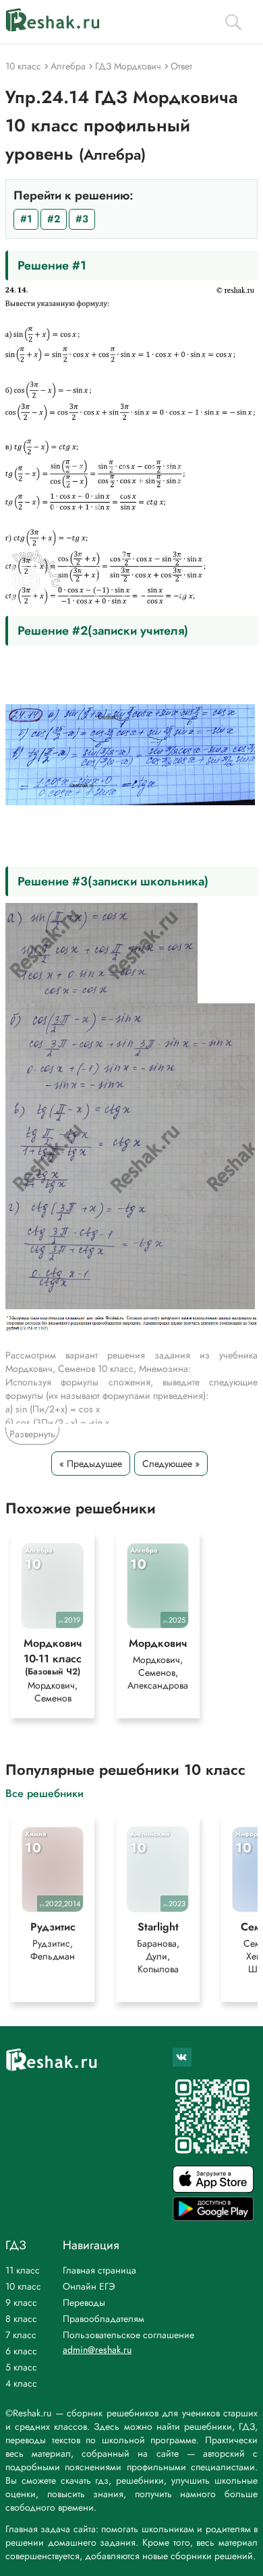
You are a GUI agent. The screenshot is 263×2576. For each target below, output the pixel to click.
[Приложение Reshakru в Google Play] (213, 2217)
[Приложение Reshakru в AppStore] (213, 2189)
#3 (82, 219)
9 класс (21, 2302)
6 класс (21, 2351)
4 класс (21, 2383)
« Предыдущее (91, 1464)
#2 (54, 219)
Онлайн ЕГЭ (89, 2286)
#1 (26, 219)
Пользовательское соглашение (128, 2335)
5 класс (21, 2367)
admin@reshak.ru (97, 2350)
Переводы (84, 2302)
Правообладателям (104, 2319)
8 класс (21, 2319)
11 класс (23, 2270)
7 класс (21, 2335)
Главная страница (99, 2270)
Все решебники (45, 1793)
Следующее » (171, 1464)
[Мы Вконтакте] (182, 2057)
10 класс (23, 2286)
